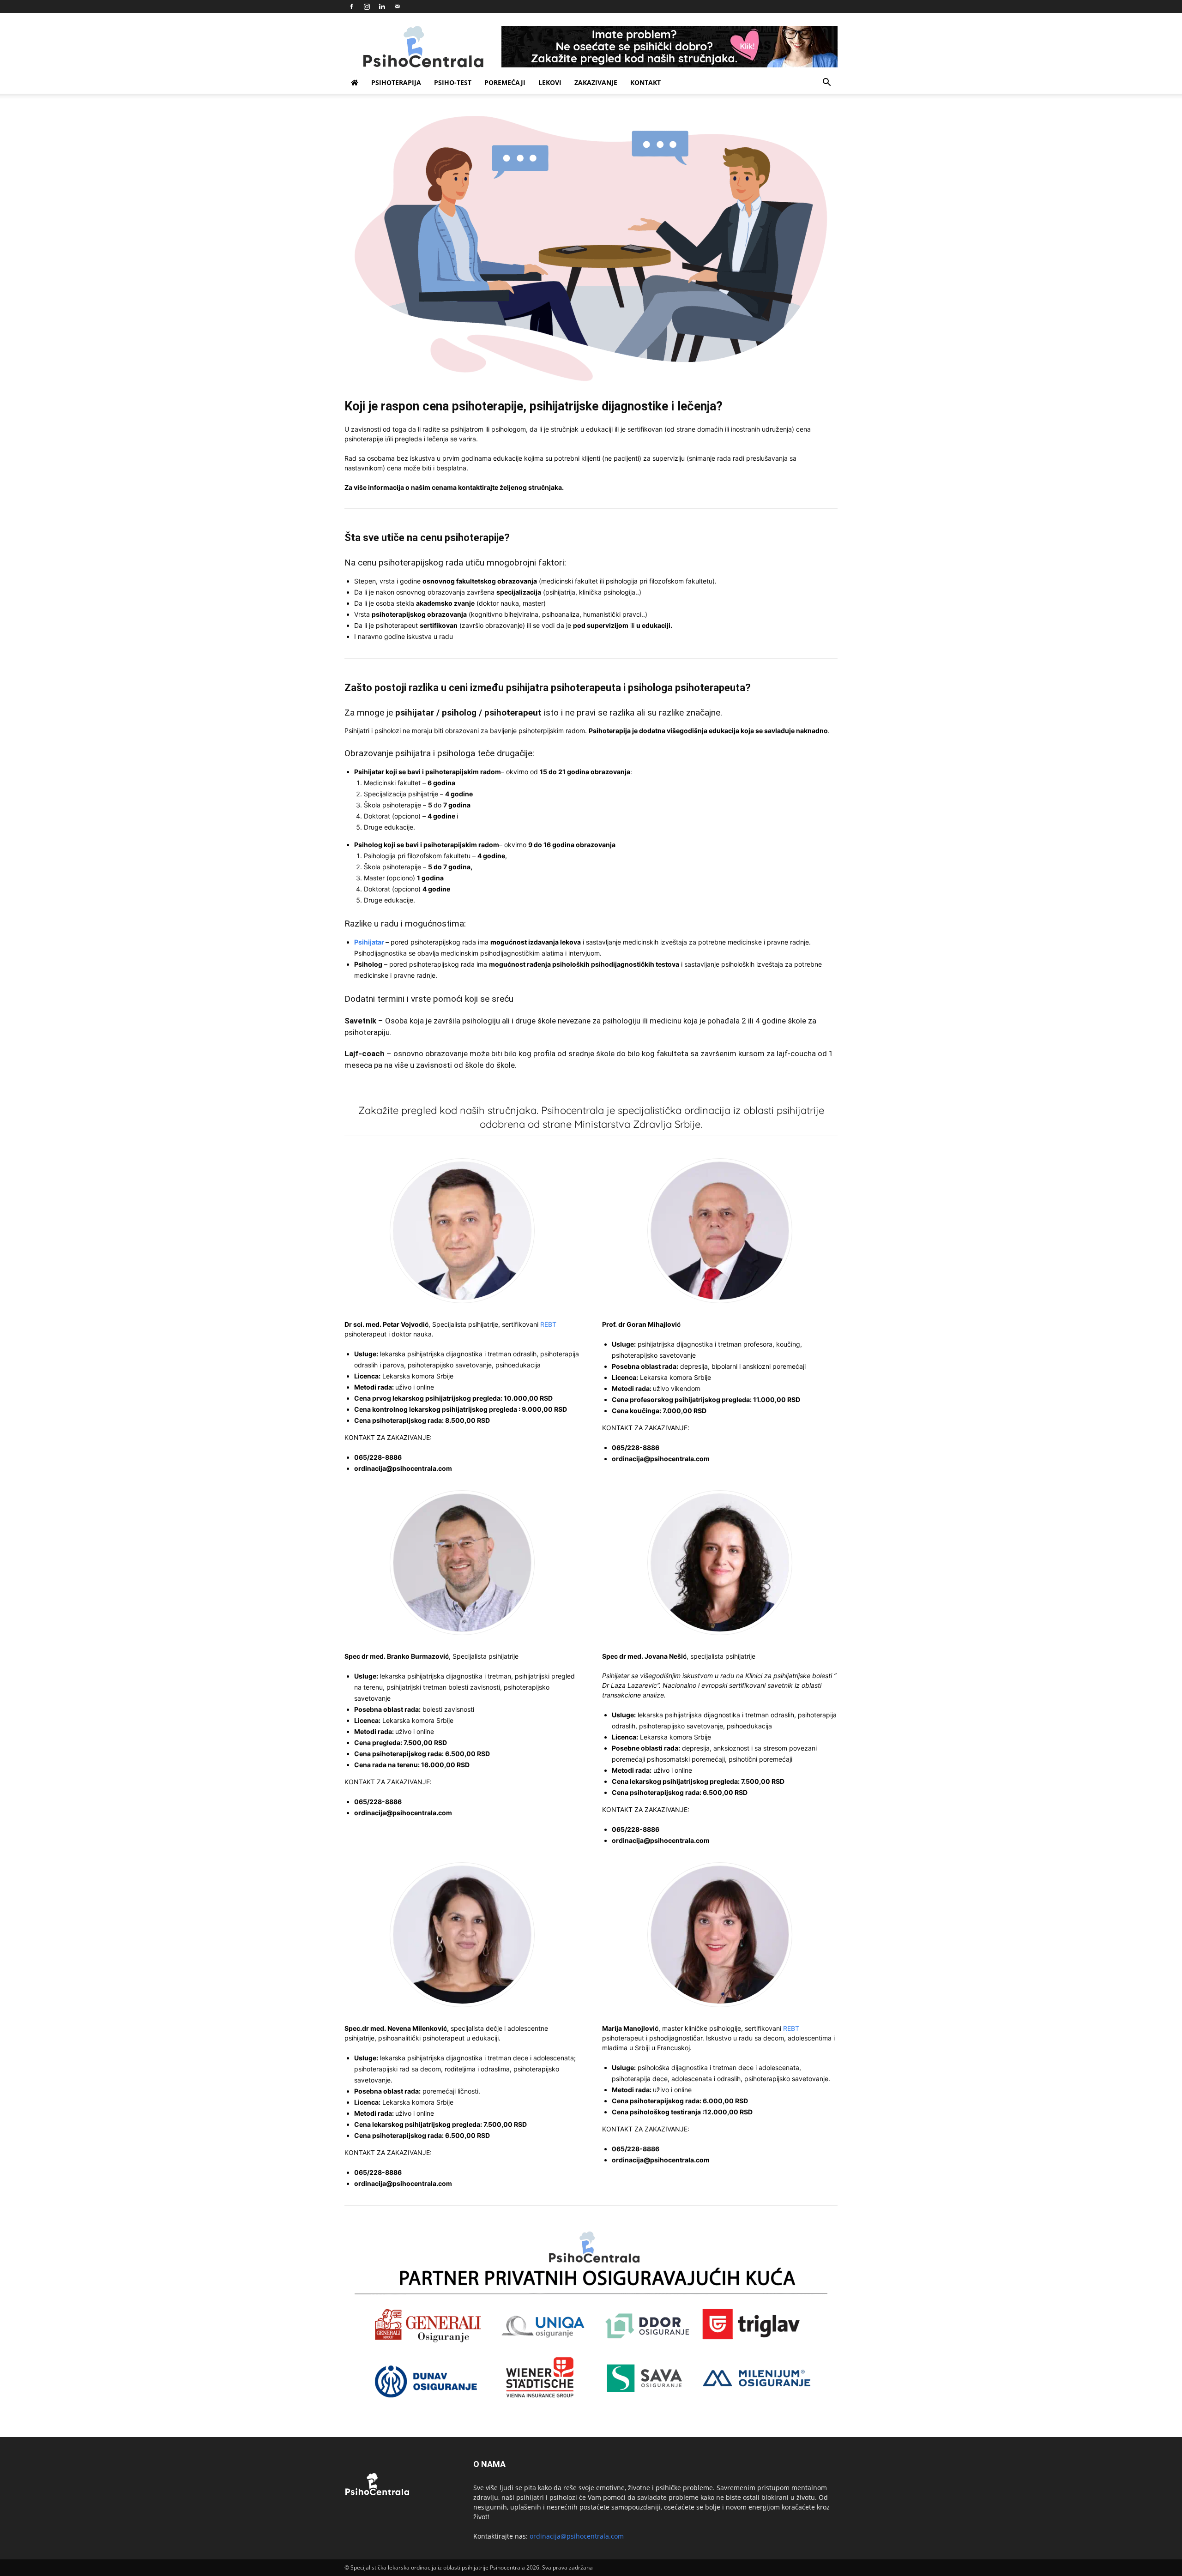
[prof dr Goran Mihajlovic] (720, 1231)
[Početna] (355, 83)
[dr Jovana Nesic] (720, 1563)
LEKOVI (550, 82)
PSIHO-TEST (453, 82)
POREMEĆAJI (505, 82)
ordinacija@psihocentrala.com (577, 2536)
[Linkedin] (382, 6)
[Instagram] (367, 6)
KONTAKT (645, 82)
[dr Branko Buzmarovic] (462, 1563)
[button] (826, 83)
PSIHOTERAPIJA (396, 82)
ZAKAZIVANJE (596, 82)
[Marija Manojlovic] (720, 1935)
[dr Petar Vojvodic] (462, 1231)
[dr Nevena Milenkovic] (462, 1935)
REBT (548, 1324)
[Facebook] (351, 6)
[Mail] (397, 6)
